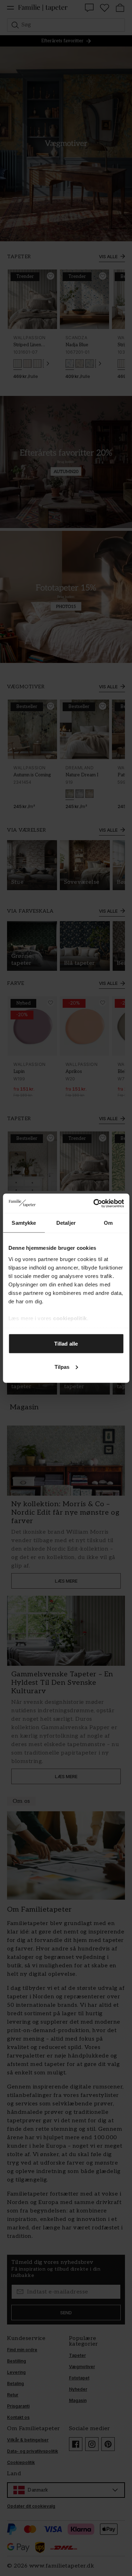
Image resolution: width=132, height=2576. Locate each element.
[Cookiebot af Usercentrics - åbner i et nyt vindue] (94, 1203)
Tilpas (62, 1367)
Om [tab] (108, 1223)
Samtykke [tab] (24, 1223)
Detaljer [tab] (66, 1223)
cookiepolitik (70, 1318)
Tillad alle (66, 1344)
